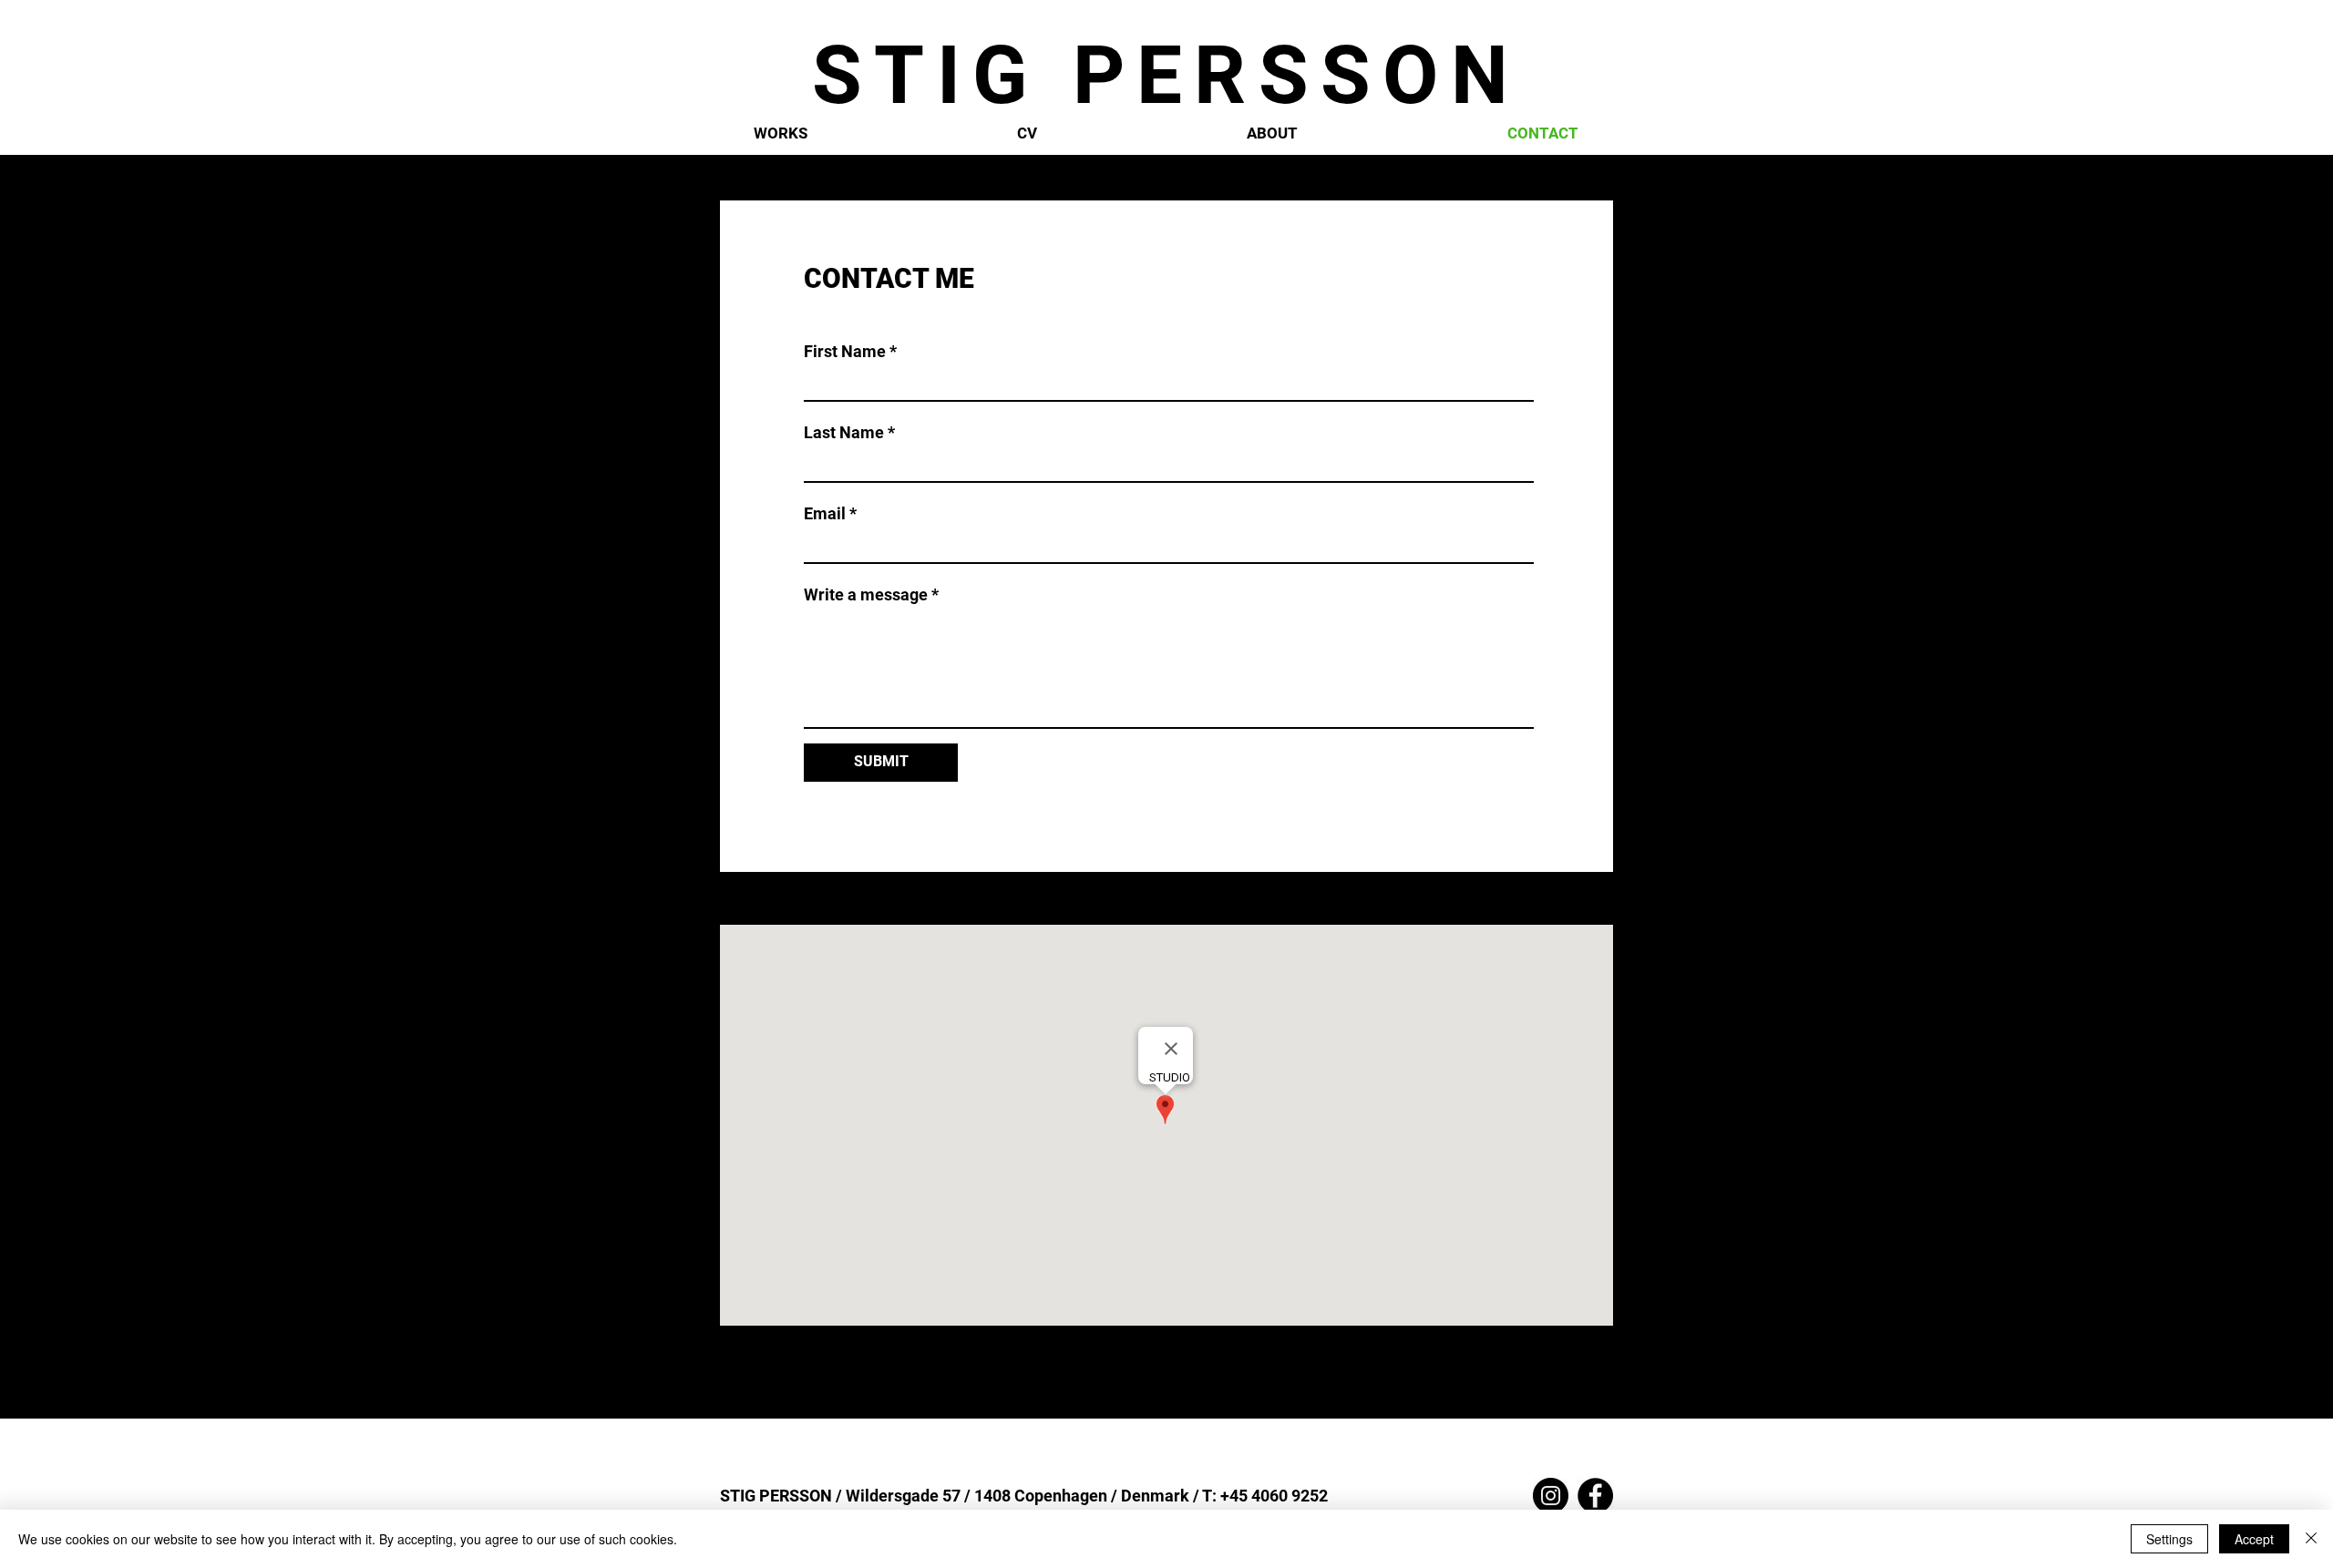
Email (825, 514)
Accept (2254, 1539)
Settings (2169, 1539)
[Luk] (2311, 1539)
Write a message (866, 595)
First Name (845, 352)
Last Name (844, 433)
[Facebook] (1595, 1496)
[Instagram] (1551, 1496)
